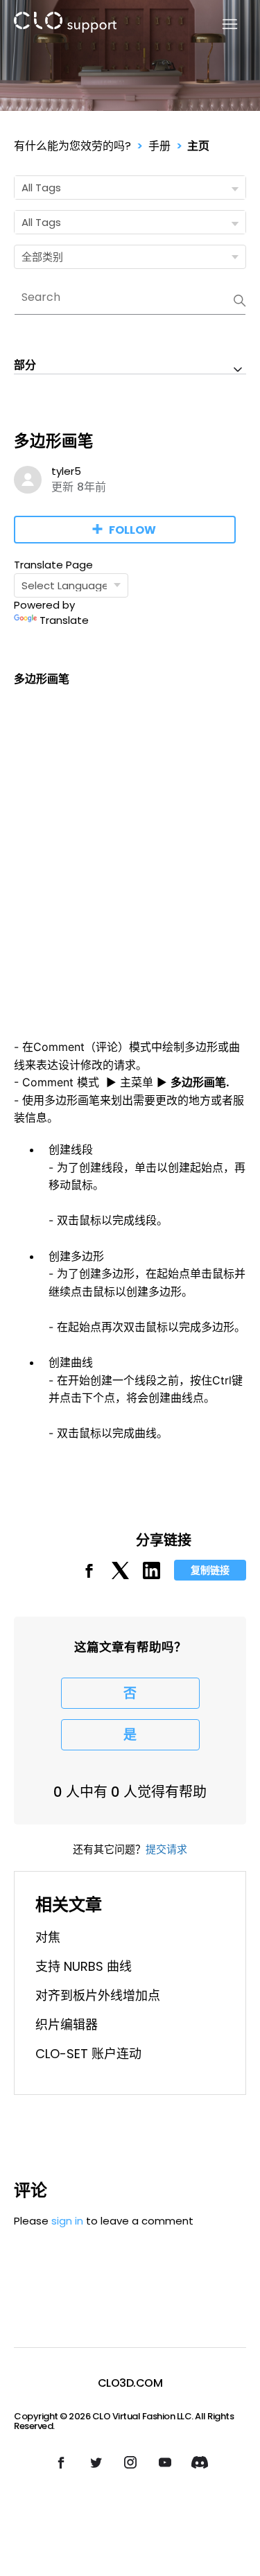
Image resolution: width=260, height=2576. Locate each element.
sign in (67, 2221)
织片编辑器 (67, 2025)
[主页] (65, 25)
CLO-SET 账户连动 (88, 2054)
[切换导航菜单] (222, 25)
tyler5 (66, 471)
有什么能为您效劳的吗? (72, 146)
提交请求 (166, 1849)
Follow (132, 530)
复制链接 (210, 1570)
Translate (64, 620)
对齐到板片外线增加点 (98, 1995)
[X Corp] (120, 1575)
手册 (159, 146)
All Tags (41, 188)
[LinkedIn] (151, 1575)
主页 (198, 146)
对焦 (48, 1937)
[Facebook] (89, 1575)
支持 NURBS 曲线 (84, 1966)
